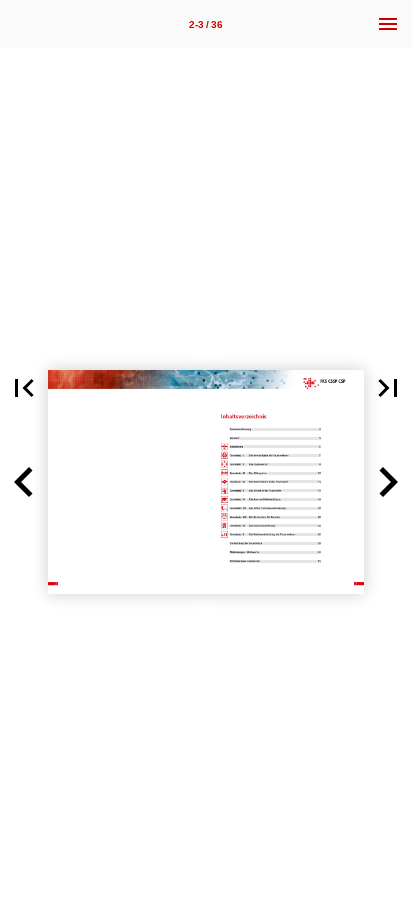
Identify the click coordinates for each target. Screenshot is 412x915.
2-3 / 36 (206, 24)
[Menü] (388, 24)
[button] (24, 388)
